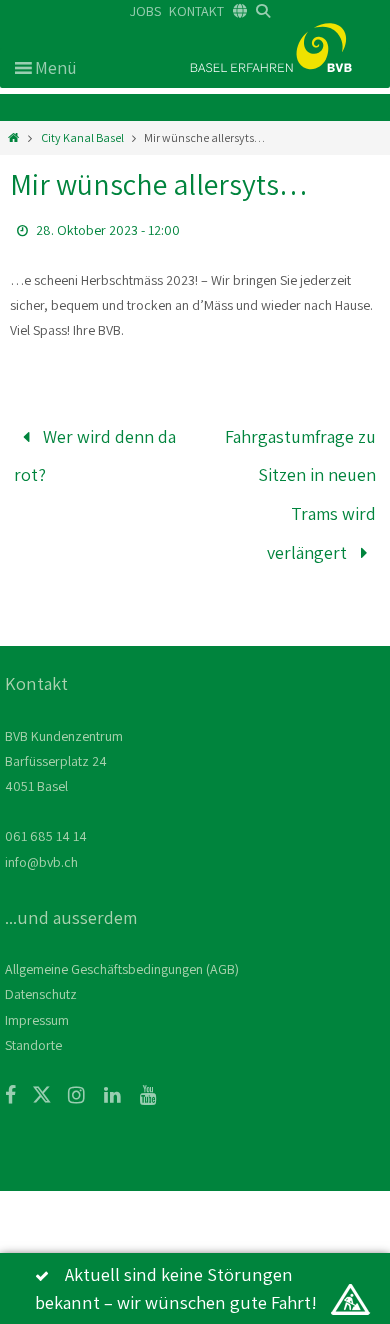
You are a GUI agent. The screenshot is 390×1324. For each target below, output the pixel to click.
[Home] (13, 137)
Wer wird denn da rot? (95, 451)
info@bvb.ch (41, 840)
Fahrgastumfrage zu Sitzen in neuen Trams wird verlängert (300, 484)
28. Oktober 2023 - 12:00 (108, 230)
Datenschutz (41, 973)
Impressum (37, 998)
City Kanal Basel (82, 137)
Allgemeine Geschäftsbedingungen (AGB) (122, 948)
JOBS (145, 11)
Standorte (33, 1023)
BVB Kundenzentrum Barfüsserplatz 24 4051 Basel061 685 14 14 (64, 764)
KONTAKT (196, 11)
